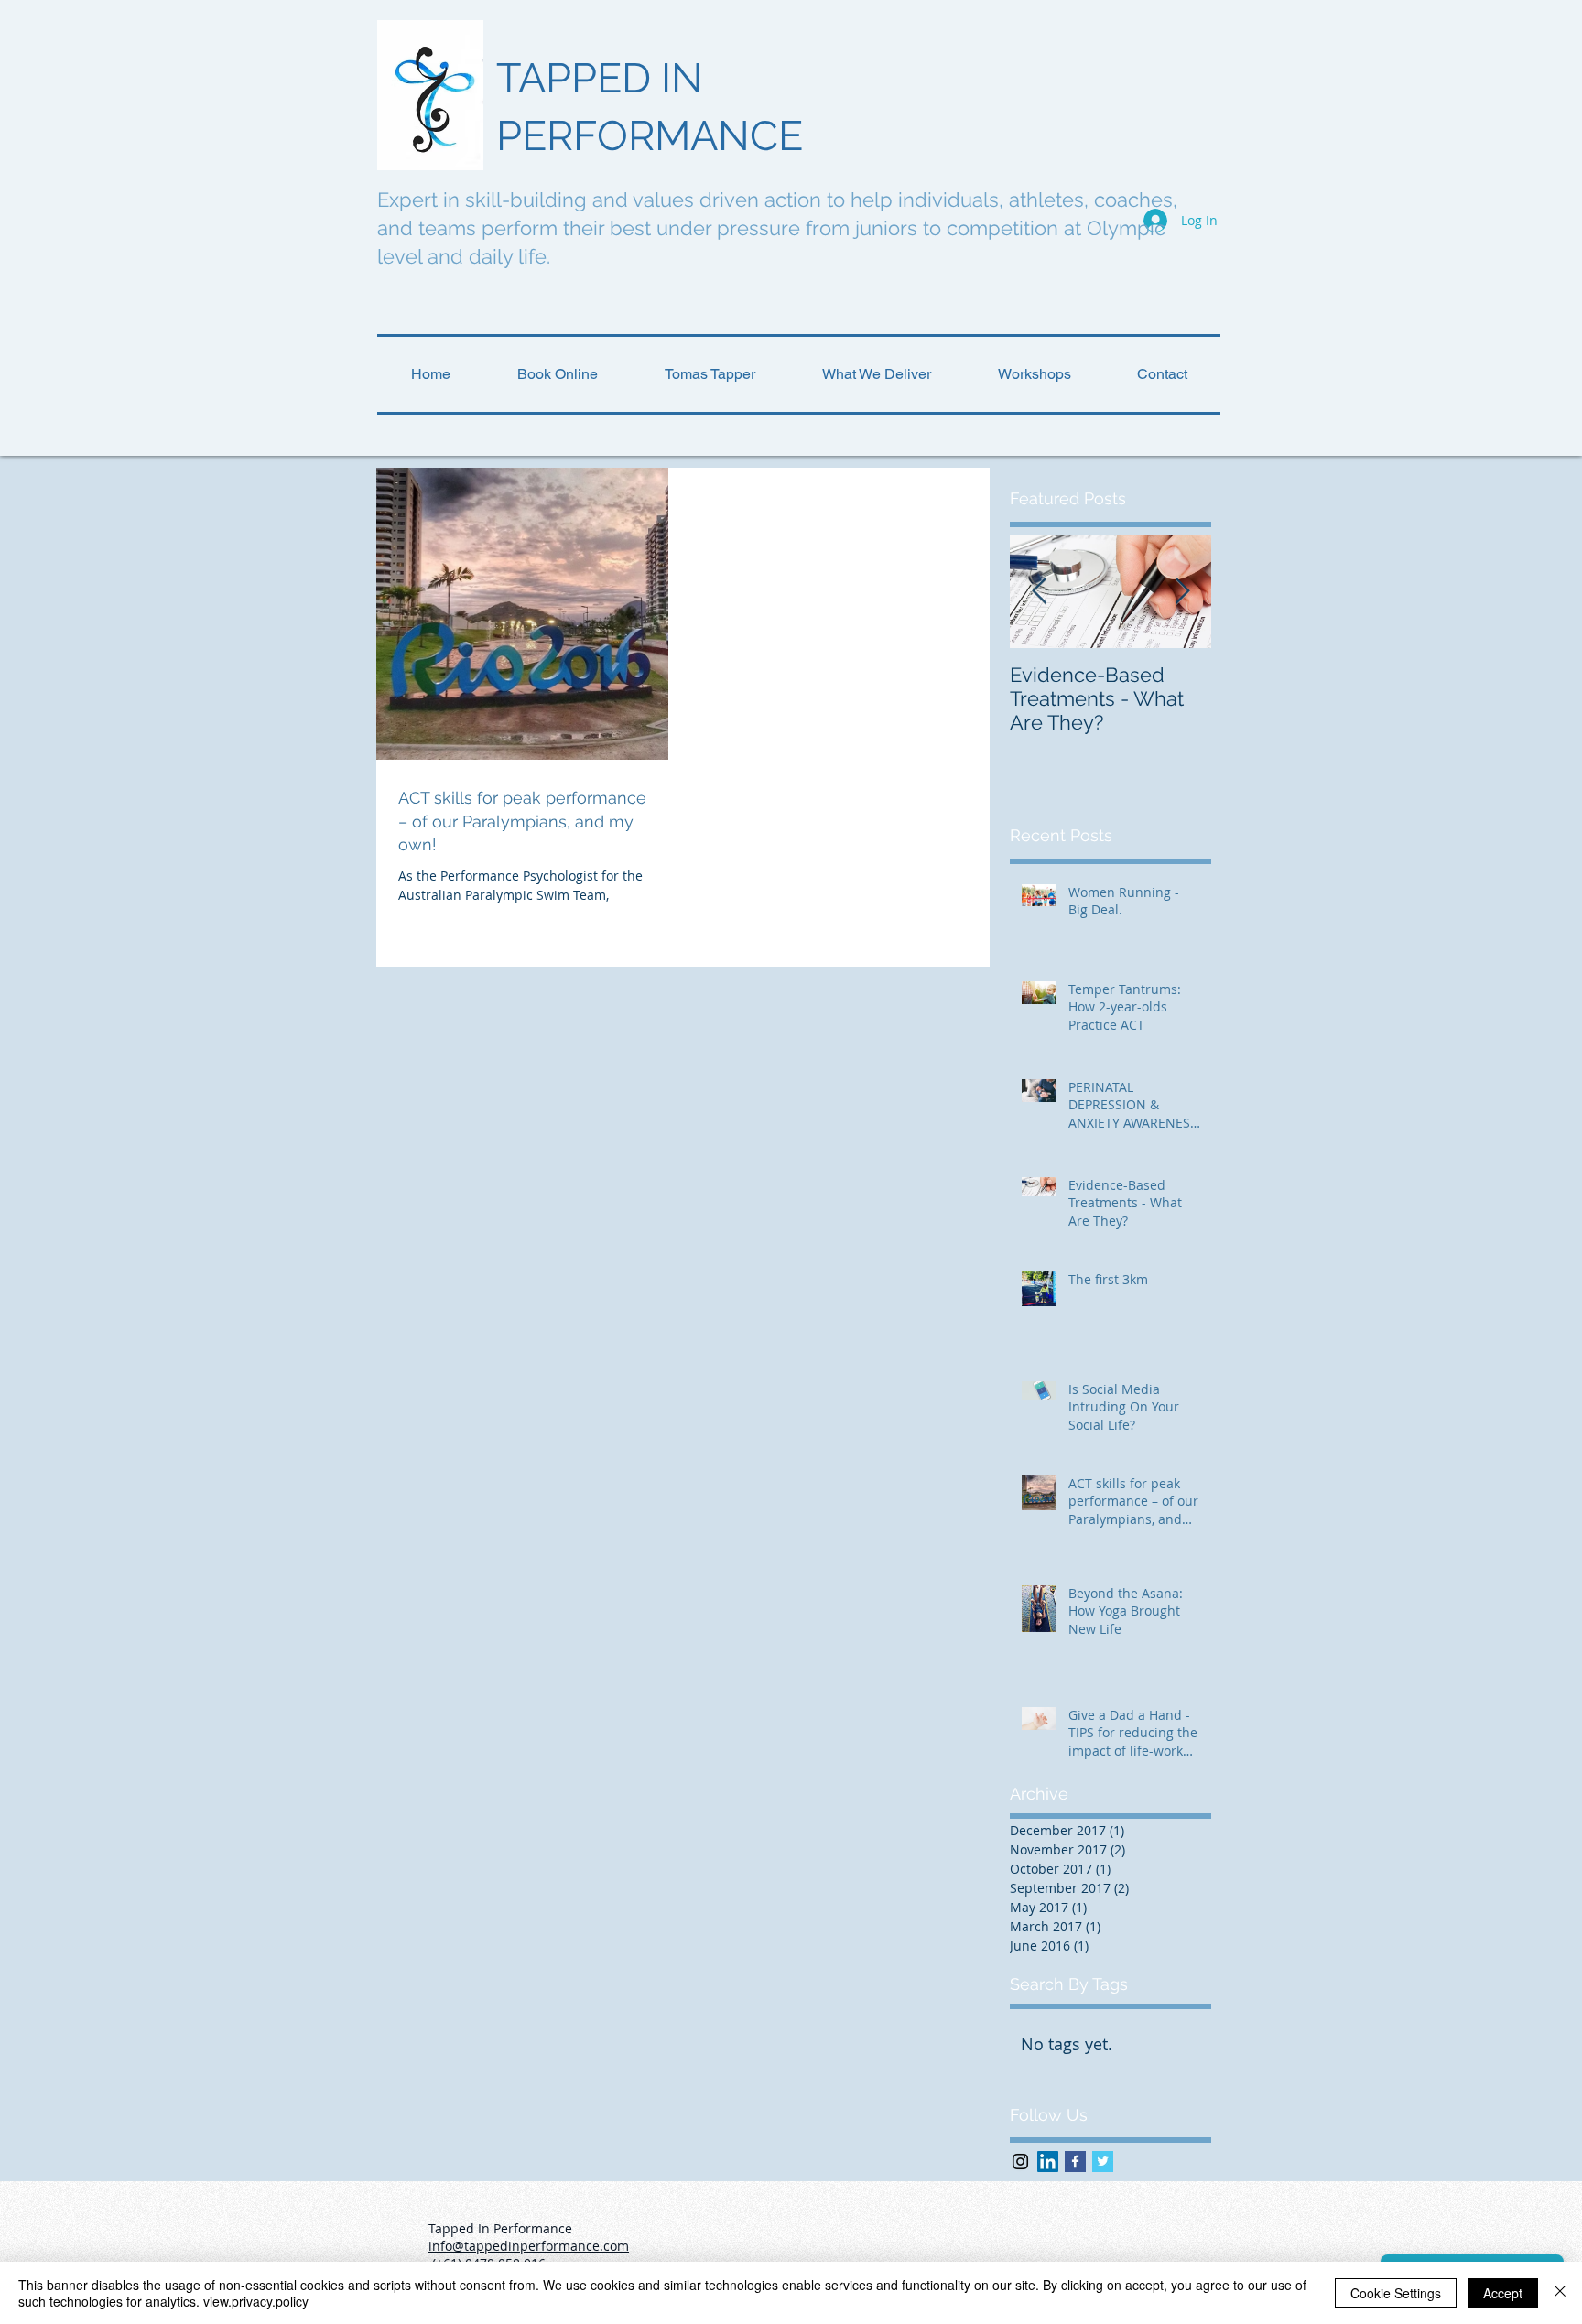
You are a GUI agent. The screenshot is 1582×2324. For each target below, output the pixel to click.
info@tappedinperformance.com (529, 2246)
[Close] (1560, 2293)
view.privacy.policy (256, 2301)
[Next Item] (1182, 592)
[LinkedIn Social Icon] (1048, 2162)
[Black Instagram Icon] (1020, 2162)
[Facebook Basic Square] (1075, 2162)
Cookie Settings (1396, 2293)
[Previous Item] (1039, 592)
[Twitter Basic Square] (1103, 2162)
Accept (1503, 2293)
